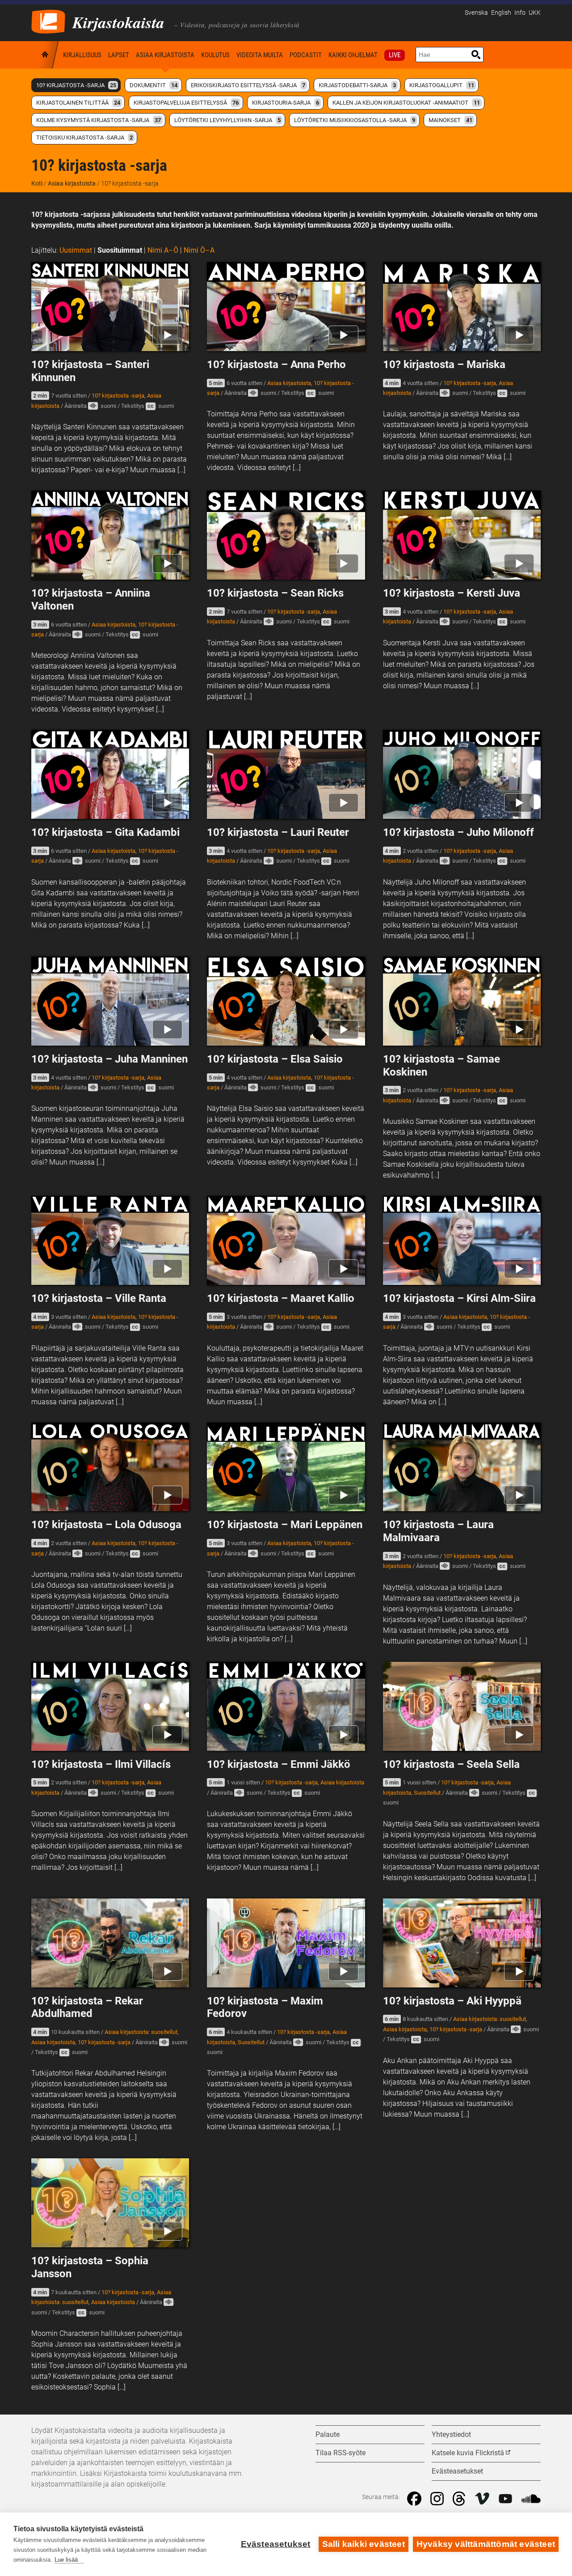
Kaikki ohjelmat (353, 55)
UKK (535, 13)
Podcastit (306, 55)
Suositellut (427, 1793)
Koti (46, 55)
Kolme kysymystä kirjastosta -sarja (99, 120)
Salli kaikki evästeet (364, 2544)
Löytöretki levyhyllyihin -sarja (227, 120)
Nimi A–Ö (163, 250)
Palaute (328, 2434)
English (501, 13)
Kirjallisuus (82, 55)
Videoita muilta (260, 55)
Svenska (476, 13)
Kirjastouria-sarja (286, 103)
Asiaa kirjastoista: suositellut (141, 2032)
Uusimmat (76, 250)
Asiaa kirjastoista (165, 55)
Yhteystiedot (451, 2434)
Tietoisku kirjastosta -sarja (84, 138)
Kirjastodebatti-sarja (357, 85)
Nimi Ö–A (199, 250)
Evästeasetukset (276, 2544)
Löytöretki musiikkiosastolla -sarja (355, 120)
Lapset (119, 55)
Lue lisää (66, 2560)
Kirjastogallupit (442, 85)
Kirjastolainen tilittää (78, 103)
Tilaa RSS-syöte (341, 2453)
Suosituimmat (120, 250)
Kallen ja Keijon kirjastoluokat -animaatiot (406, 103)
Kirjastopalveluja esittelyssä (186, 103)
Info (520, 13)
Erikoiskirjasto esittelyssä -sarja (248, 85)
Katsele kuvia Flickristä (468, 2453)
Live (395, 55)
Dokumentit (154, 85)
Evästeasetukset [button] (457, 2471)
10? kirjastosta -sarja (76, 85)
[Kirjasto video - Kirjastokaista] (48, 21)
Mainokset (450, 120)
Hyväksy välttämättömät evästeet (486, 2544)
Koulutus (215, 55)
